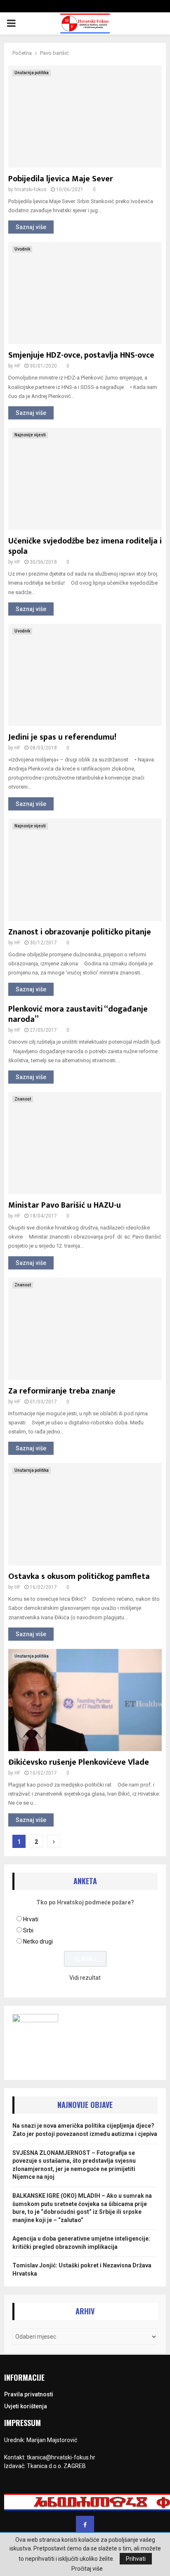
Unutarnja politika (32, 73)
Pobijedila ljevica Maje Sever (61, 179)
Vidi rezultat (85, 1978)
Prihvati (136, 2559)
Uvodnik (22, 249)
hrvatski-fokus (31, 190)
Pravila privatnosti (29, 2394)
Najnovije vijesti (30, 435)
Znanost (23, 1099)
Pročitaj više (87, 2569)
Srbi (28, 1930)
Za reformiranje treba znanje (62, 1391)
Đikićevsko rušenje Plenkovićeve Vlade (79, 1762)
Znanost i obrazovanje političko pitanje (80, 932)
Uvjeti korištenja (26, 2406)
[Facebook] (85, 2525)
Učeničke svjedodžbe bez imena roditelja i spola (85, 546)
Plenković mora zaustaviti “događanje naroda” (78, 1014)
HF (17, 366)
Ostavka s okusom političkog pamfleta (79, 1576)
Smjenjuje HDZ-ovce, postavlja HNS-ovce (81, 355)
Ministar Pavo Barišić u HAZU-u (65, 1205)
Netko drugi (38, 1941)
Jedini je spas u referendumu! (62, 737)
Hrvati (31, 1919)
